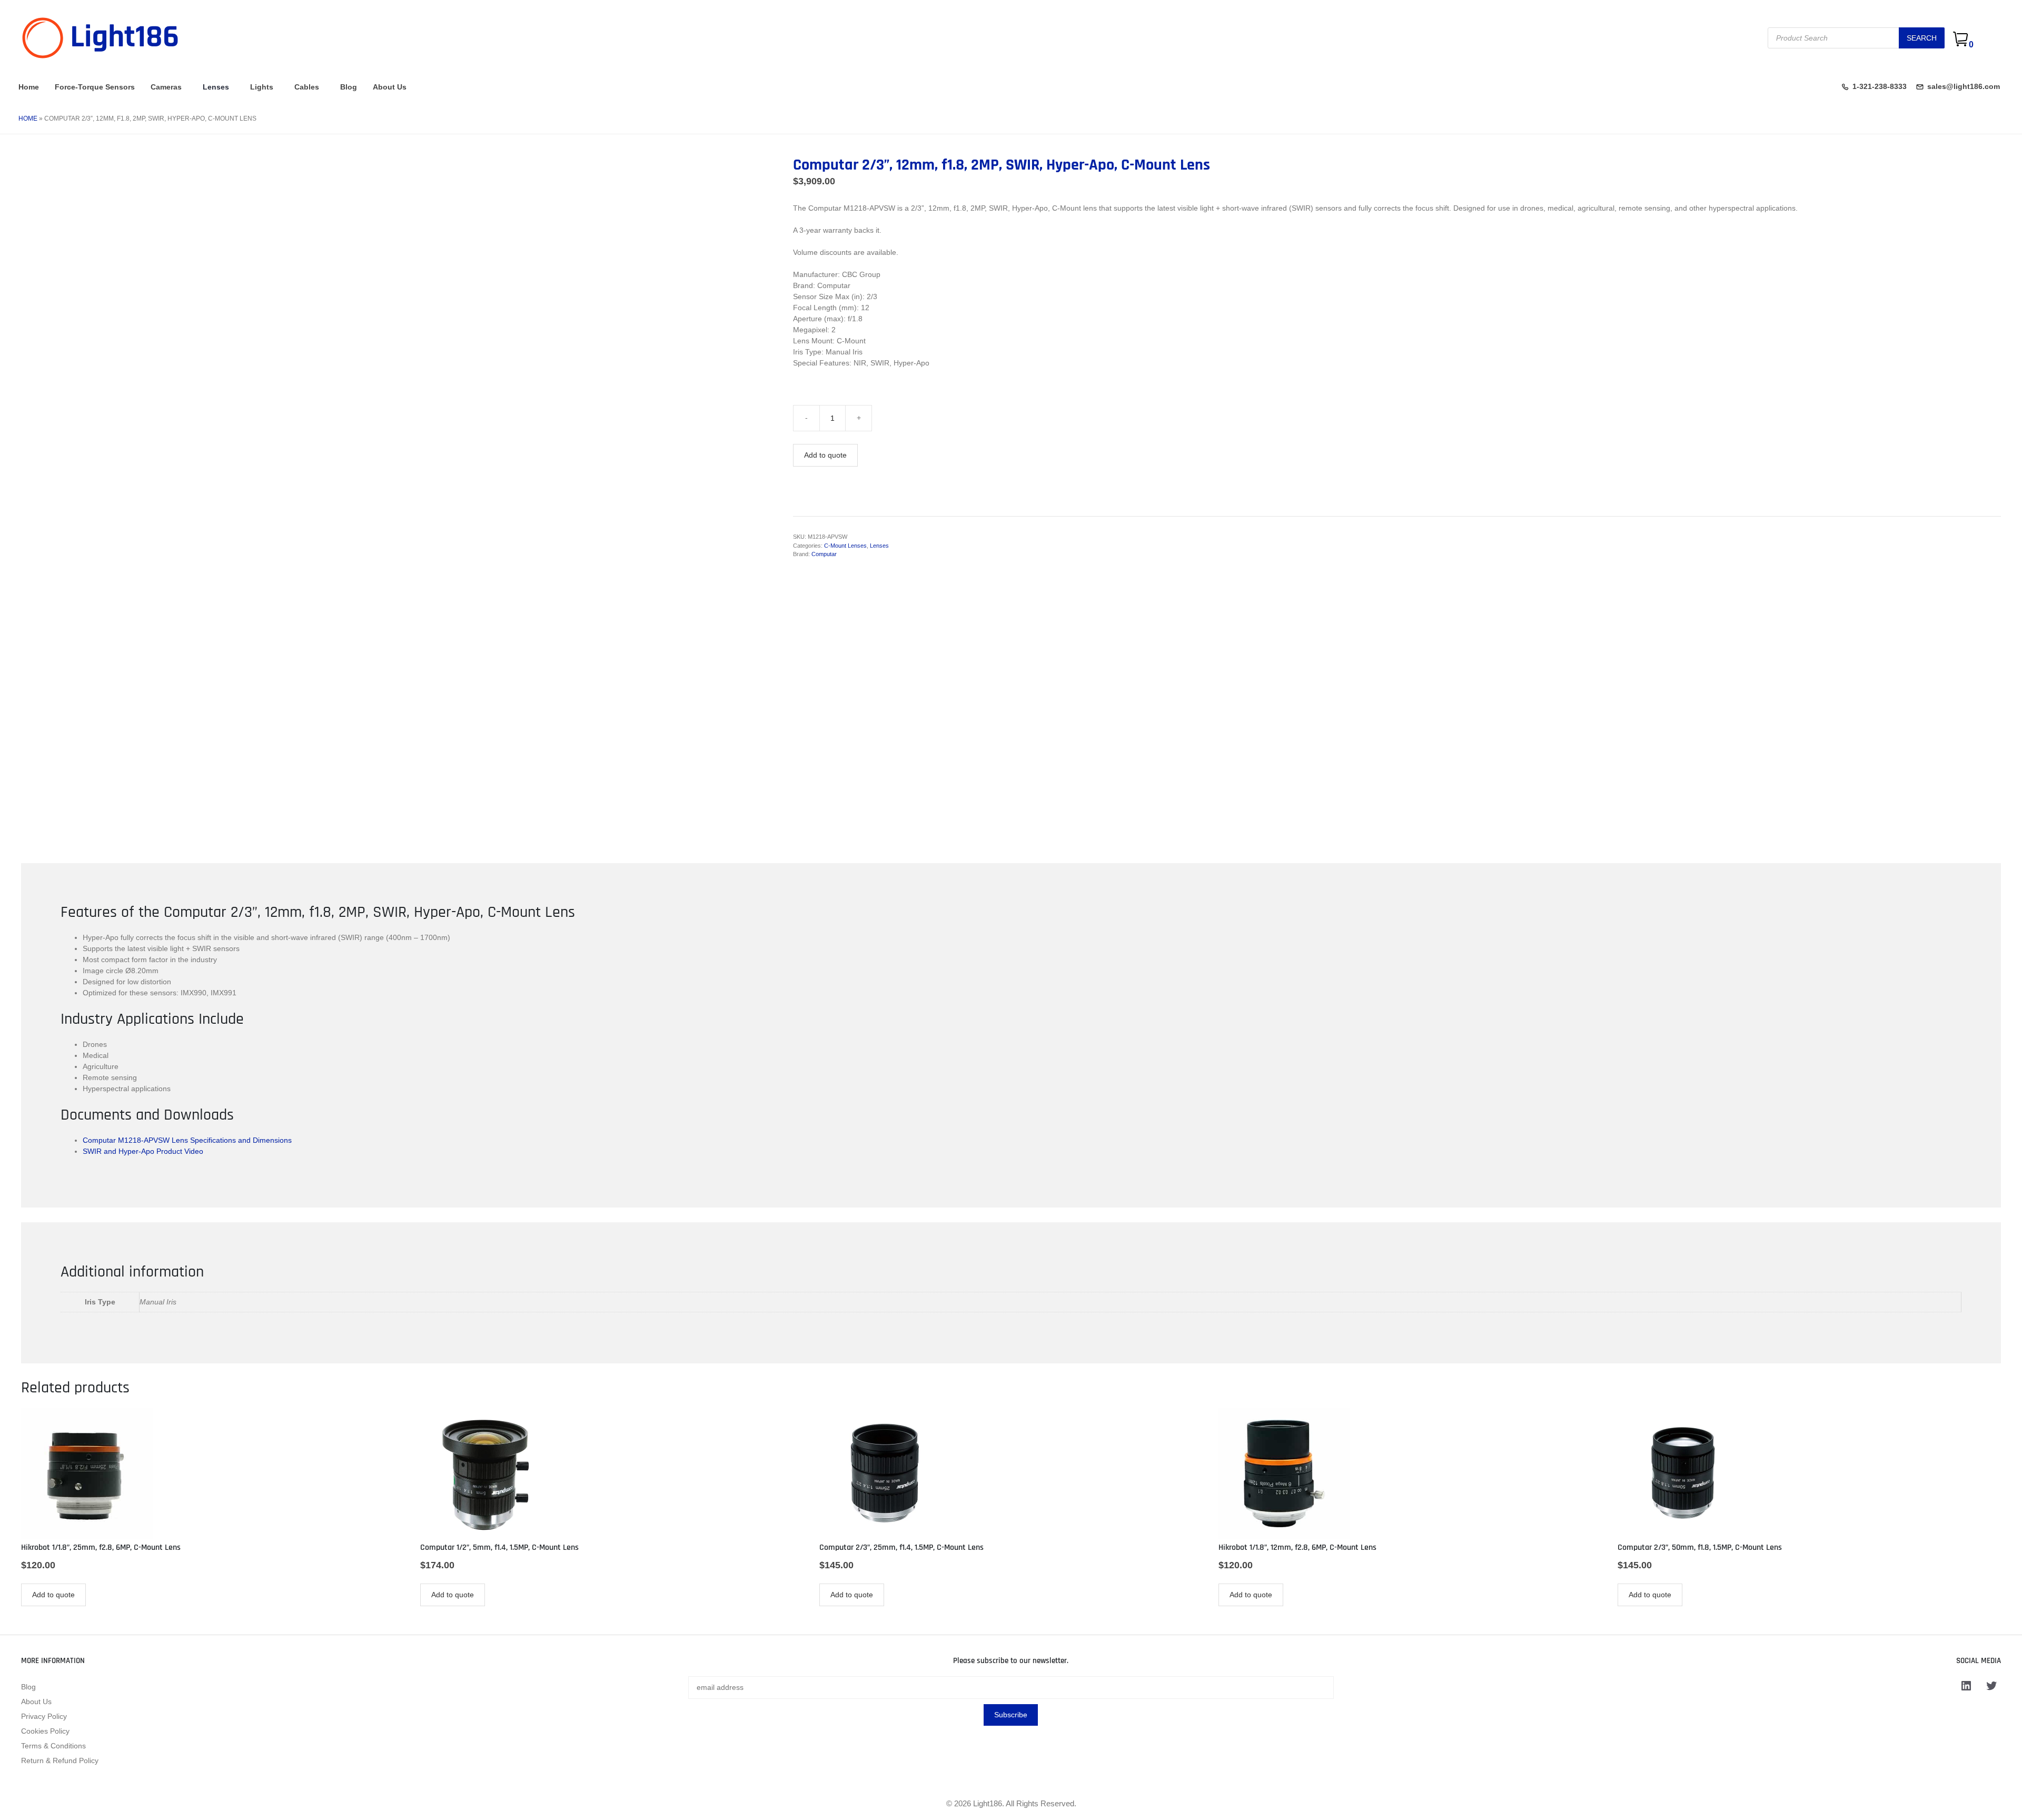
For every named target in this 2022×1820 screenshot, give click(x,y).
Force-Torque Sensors (95, 87)
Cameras (166, 87)
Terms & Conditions (53, 1746)
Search (1922, 38)
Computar (824, 554)
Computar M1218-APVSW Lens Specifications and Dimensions (187, 1140)
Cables (307, 87)
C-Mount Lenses (845, 546)
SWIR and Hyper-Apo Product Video (143, 1151)
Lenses (216, 87)
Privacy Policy (44, 1716)
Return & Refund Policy (60, 1760)
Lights (262, 87)
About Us (390, 87)
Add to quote (825, 455)
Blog (349, 87)
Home (29, 87)
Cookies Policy (45, 1731)
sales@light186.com (1964, 86)
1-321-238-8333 (1880, 86)
